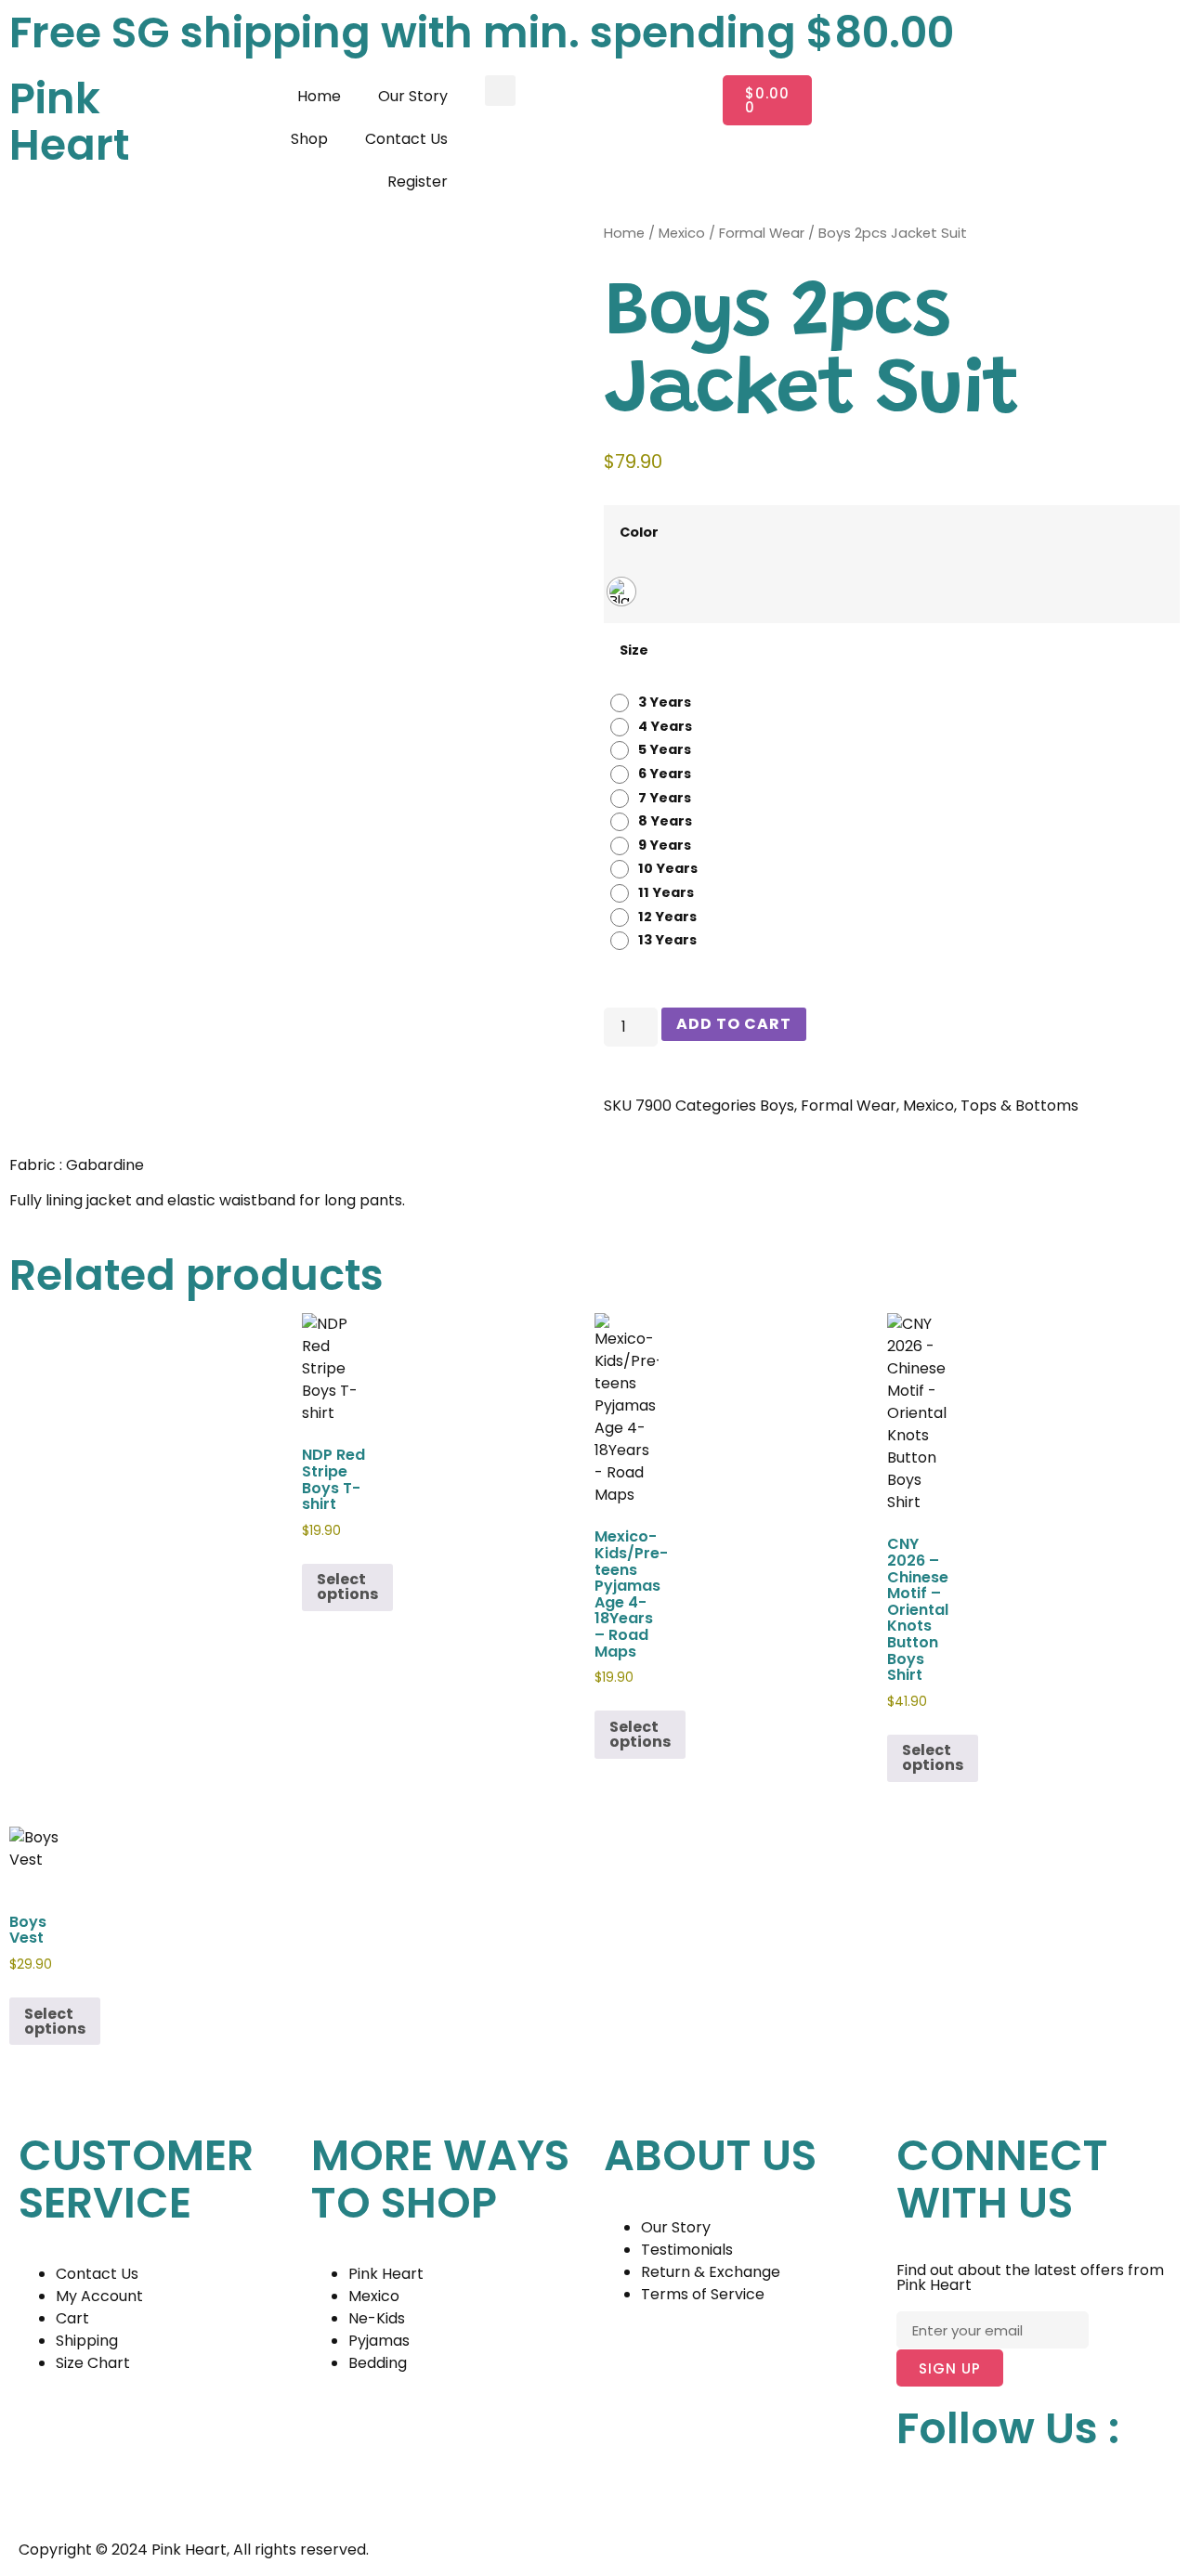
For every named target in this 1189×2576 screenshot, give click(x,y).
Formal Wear (762, 233)
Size (634, 650)
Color (639, 532)
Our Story (413, 96)
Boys (777, 1106)
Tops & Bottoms (1019, 1106)
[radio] (621, 592)
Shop (309, 139)
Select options (347, 1587)
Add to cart (734, 1024)
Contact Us (406, 139)
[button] (500, 91)
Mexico (682, 233)
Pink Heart (69, 122)
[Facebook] (920, 2494)
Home (319, 96)
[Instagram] (970, 2494)
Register (418, 182)
